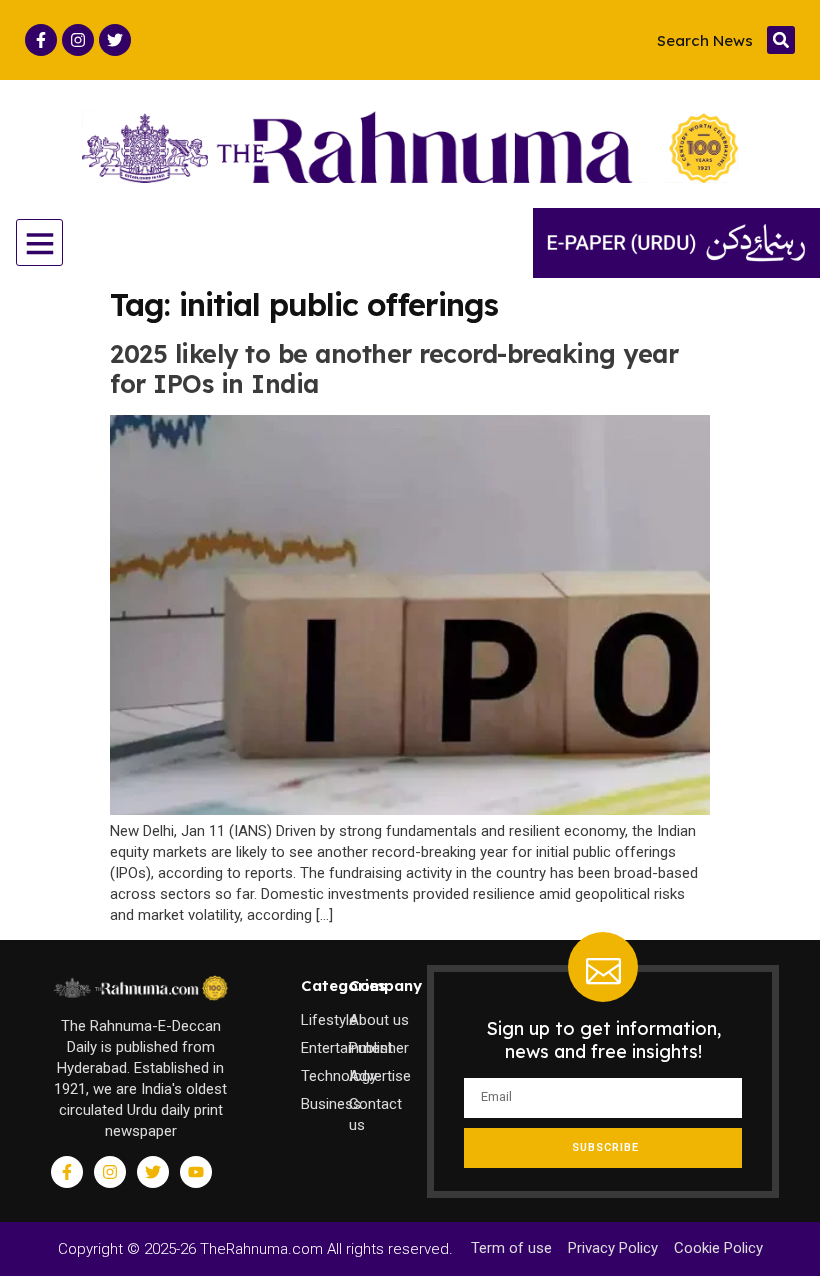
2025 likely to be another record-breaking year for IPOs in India (394, 368)
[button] (781, 40)
